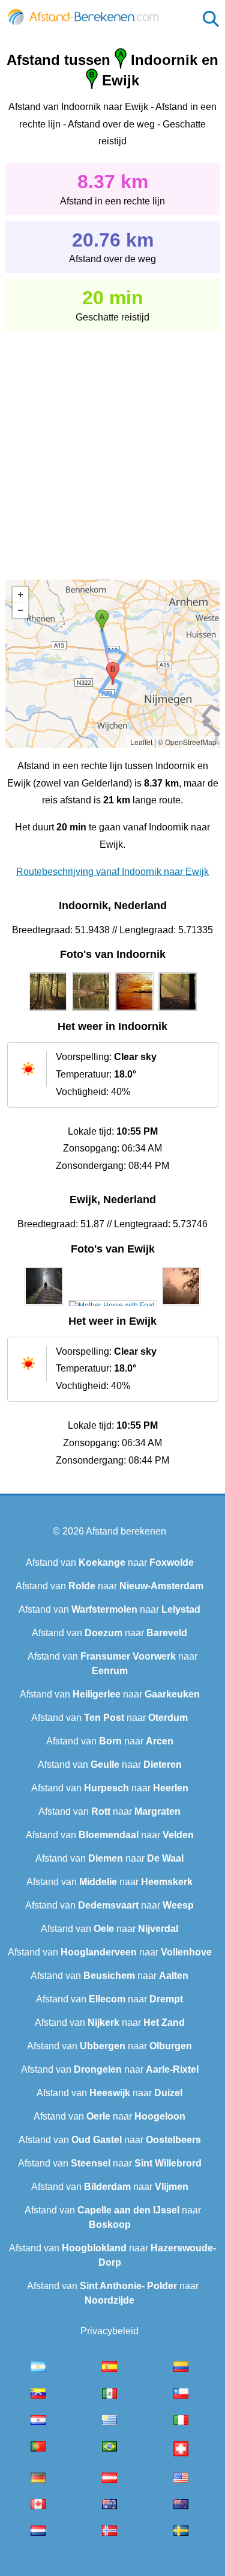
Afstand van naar (110, 1562)
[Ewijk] (44, 1305)
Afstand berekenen (126, 1531)
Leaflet (141, 742)
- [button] (20, 610)
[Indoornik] (48, 1011)
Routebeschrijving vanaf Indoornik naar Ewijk (112, 872)
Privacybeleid (109, 2331)
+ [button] (20, 595)
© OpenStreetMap (187, 742)
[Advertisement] (112, 447)
